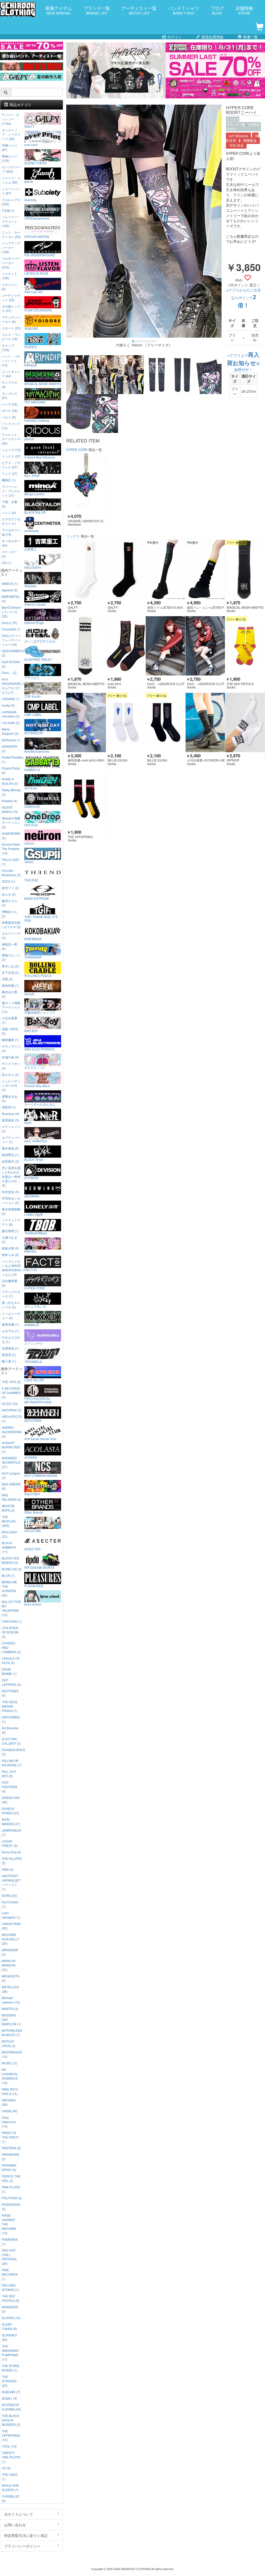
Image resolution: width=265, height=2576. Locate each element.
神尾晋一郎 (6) (10, 946)
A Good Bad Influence (40, 457)
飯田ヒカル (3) (10, 903)
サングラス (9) (10, 384)
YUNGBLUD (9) (11, 2498)
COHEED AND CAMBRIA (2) (11, 1647)
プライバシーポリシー (22, 2546)
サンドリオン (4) (11, 1066)
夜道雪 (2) (9, 1355)
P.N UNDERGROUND (40, 255)
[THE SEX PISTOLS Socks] (245, 646)
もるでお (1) (10, 1331)
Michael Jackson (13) (11, 2000)
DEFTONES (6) (10, 1693)
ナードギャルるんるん (40, 1104)
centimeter (32, 531)
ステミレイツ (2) (11, 1129)
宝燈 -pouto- (33, 696)
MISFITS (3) (10, 2009)
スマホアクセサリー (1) (11, 521)
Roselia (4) (10, 801)
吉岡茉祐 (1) (10, 1348)
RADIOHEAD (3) (11, 2207)
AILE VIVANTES (36, 1141)
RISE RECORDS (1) (10, 2274)
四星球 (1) (9, 1107)
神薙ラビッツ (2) (11, 957)
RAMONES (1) (10, 2241)
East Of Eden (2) (11, 664)
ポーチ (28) (10, 411)
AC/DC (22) (10, 1403)
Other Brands (34, 1512)
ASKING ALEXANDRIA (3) (12, 1432)
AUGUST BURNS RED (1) (11, 1447)
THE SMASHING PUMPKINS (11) (10, 2353)
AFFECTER (32, 1549)
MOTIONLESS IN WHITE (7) (12, 2033)
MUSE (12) (10, 2063)
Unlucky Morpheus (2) (11, 873)
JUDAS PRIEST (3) (10, 1843)
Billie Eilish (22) (10, 1534)
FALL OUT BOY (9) (9, 1774)
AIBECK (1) (10, 583)
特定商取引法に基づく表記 (26, 2535)
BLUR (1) (8, 1575)
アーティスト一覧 (139, 10)
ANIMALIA (32, 1325)
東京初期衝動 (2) (11, 1211)
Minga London (35, 494)
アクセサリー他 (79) (11, 532)
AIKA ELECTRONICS (39, 1049)
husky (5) (8, 705)
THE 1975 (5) (11, 1382)
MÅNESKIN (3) (10, 1952)
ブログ (217, 10)
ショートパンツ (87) (11, 191)
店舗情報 (244, 10)
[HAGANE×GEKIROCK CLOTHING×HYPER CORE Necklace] (86, 483)
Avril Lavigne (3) (11, 1475)
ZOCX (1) (8, 881)
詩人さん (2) (10, 1074)
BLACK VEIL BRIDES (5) (11, 1560)
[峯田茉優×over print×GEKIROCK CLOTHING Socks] (86, 723)
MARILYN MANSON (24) (9, 1965)
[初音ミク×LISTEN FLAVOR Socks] (165, 569)
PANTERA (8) (11, 2148)
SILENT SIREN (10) (10, 809)
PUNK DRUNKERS (38, 310)
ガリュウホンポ (35, 1306)
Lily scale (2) (11, 723)
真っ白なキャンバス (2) (11, 1305)
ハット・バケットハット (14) (11, 361)
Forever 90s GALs (37, 1086)
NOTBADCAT (34, 733)
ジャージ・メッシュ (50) (11, 180)
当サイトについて (19, 2514)
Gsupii (29, 861)
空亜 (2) (7, 979)
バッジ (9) (9, 513)
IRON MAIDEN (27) (11, 1822)
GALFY (29, 126)
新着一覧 (250, 37)
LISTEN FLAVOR (36, 273)
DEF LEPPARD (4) (11, 1682)
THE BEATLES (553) (9, 1521)
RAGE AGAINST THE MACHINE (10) (9, 2224)
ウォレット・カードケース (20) (11, 439)
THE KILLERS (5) (12, 1861)
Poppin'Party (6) (11, 770)
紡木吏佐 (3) (10, 1192)
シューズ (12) (11, 450)
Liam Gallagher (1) (11, 1915)
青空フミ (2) (10, 888)
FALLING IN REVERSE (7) (12, 1763)
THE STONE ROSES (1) (11, 2368)
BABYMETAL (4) (11, 599)
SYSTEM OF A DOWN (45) (11, 2407)
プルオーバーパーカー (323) (11, 263)
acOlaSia (31, 1457)
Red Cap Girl (34, 292)
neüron (29, 843)
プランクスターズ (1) (11, 1294)
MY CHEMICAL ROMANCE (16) (10, 2076)
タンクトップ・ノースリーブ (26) (11, 134)
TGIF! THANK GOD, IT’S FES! (41, 918)
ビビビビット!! (34, 1067)
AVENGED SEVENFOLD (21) (11, 1462)
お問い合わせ (15, 2525)
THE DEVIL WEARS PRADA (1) (10, 1706)
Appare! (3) (10, 590)
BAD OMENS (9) (11, 1486)
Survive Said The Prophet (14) (11, 849)
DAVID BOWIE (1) (9, 1671)
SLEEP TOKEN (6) (9, 2326)
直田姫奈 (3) (10, 1120)
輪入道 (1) (9, 1361)
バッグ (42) (10, 404)
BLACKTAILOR (35, 512)
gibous (29, 439)
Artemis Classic (35, 604)
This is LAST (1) (11, 862)
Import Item (32, 1494)
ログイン (174, 37)
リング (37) (10, 473)
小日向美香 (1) (10, 1020)
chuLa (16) (9, 623)
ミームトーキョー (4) (11, 1316)
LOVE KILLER (34, 1380)
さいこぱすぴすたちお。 (41, 641)
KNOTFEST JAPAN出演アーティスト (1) (11, 1882)
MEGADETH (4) (11, 1978)
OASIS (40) (10, 2111)
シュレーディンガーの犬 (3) (11, 1085)
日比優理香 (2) (10, 1283)
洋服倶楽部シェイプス (40, 1012)
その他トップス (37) (11, 308)
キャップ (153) (8, 347)
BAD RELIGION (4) (12, 1497)
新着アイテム (59, 10)
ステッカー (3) (10, 554)
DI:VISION (31, 1178)
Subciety (30, 200)
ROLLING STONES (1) (10, 2287)
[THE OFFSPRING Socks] (86, 799)
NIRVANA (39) (9, 2102)
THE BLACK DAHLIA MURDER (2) (11, 2420)
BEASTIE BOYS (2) (8, 1508)
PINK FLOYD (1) (11, 2189)
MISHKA (30, 1251)
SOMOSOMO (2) (11, 836)
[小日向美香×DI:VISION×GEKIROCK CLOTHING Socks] (205, 723)
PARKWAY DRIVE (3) (9, 2167)
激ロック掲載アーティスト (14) (11, 1007)
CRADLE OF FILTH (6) (11, 1660)
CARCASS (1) (12, 1621)
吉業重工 (31, 549)
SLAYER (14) (11, 2318)
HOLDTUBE (33, 1530)
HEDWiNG (32, 1196)
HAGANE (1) (11, 699)
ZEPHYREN (33, 1420)
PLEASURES (34, 1586)
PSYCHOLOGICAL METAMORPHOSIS (38, 1400)
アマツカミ (32, 678)
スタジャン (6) (10, 287)
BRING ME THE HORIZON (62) (9, 1588)
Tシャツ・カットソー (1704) (10, 119)
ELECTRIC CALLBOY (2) (11, 1741)
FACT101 (31, 1269)
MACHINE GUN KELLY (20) (10, 1939)
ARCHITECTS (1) (12, 1419)
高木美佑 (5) (10, 1148)
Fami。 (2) (9, 673)
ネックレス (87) (10, 395)
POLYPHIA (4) (12, 2198)
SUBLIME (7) (11, 2392)
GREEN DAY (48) (11, 1800)
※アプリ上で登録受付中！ (243, 362)
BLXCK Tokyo (34, 1159)
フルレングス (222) (11, 202)
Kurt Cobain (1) (10, 1904)
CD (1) (6, 563)
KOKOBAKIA (33, 939)
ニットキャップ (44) (11, 374)
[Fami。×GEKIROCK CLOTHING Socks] (165, 646)
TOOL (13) (9, 2446)
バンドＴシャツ (184, 10)
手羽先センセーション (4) (11, 1200)
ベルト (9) (9, 417)
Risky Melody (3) (11, 792)
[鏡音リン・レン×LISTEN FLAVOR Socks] (205, 569)
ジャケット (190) (10, 276)
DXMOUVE (32, 806)
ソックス (233, 119)
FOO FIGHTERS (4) (10, 1787)
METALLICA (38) (10, 1989)
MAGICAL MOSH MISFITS (43, 383)
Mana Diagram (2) (10, 731)
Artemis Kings (34, 622)
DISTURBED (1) (11, 1719)
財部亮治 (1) (10, 1155)
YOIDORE (31, 328)
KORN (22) (9, 1895)
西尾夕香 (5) (10, 1248)
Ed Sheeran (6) (10, 1730)
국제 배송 (236, 145)
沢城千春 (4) (10, 1057)
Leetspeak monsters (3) (11, 714)
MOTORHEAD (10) (12, 2054)
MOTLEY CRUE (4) (9, 2043)
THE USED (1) (10, 2477)
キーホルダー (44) (11, 543)
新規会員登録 (212, 37)
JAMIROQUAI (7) (11, 1832)
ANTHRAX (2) (12, 1410)
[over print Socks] (126, 646)
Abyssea (30, 586)
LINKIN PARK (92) (11, 1926)
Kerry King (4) (12, 1852)
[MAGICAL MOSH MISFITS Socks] (245, 569)
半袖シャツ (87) (10, 147)
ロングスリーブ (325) (11, 169)
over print (31, 144)
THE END (31, 880)
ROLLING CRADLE (38, 975)
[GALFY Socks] (86, 569)
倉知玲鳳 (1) (10, 985)
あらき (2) (9, 894)
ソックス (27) (11, 456)
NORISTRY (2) (10, 749)
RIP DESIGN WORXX (39, 1567)
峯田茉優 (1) (10, 1324)
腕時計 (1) (9, 480)
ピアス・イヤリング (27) (11, 465)
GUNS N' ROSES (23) (10, 1811)
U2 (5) (6, 2468)
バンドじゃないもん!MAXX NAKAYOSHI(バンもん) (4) (12, 1268)
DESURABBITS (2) (12, 653)
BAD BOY (31, 1031)
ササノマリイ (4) (11, 1048)
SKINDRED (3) (10, 2309)
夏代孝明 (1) (10, 1231)
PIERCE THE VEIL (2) (11, 2178)
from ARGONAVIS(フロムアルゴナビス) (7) (12, 686)
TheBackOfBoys (36, 1233)
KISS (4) (8, 1869)
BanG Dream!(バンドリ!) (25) (11, 612)
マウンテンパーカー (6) (11, 319)
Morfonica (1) (11, 740)
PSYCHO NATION (37, 236)
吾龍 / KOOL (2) (10, 1031)
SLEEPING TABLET (38, 659)
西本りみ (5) (10, 1255)
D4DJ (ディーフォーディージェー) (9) (11, 640)
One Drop (31, 825)
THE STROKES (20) (9, 2381)
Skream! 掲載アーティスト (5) (11, 822)
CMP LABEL (33, 714)
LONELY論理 (34, 1214)
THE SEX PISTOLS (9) (11, 2298)
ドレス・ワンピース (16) (11, 337)
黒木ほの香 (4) (10, 994)
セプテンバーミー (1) (11, 1140)
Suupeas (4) (10, 1113)
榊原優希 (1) (10, 1040)
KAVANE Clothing (37, 420)
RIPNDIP (31, 365)
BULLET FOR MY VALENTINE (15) (11, 1608)
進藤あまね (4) (10, 1098)
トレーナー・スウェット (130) (11, 221)
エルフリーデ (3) (11, 935)
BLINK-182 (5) (12, 1569)
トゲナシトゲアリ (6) (11, 1222)
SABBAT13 (32, 770)
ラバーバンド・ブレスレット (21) (11, 491)
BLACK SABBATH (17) (9, 1547)
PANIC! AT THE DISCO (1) (10, 2137)
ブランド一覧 (97, 10)
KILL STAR (32, 475)
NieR (28, 1122)
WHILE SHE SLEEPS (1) (10, 2487)
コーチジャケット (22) (11, 297)
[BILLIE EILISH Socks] (126, 723)
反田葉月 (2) (10, 1161)
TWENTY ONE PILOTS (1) (11, 2457)
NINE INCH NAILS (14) (10, 2091)
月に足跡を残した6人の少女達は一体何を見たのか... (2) (11, 1176)
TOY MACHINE (35, 402)
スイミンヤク (34, 1343)
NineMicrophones (37, 751)
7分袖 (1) (8, 210)
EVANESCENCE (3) (12, 1752)
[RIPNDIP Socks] (245, 723)
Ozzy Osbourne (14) (9, 2122)
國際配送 (250, 141)
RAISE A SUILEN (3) (10, 781)
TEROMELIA (33, 1361)
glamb (29, 181)
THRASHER (33, 957)
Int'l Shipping (238, 136)
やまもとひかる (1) (11, 1339)
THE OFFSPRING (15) (11, 2435)
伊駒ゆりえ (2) (10, 914)
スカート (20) (11, 328)
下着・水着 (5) (10, 504)
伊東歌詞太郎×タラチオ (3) (11, 925)
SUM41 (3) (9, 2398)
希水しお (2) (10, 966)
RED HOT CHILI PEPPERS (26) (9, 2257)
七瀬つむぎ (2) (10, 1239)
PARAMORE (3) (11, 2157)
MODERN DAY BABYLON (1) (11, 2019)
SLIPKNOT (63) (9, 2337)
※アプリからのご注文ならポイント (244, 298)
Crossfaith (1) (11, 629)
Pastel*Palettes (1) (12, 759)
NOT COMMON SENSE (41, 1475)
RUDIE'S (31, 347)
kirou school (33, 1604)
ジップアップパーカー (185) (11, 247)
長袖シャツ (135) (10, 158)
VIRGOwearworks (37, 218)
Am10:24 (31, 788)
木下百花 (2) (10, 972)
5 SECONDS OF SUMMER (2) (11, 1393)
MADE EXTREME (37, 898)
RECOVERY (33, 567)
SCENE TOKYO (35, 163)
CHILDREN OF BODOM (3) (10, 1632)
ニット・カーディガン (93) (11, 234)
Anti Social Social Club (40, 1439)
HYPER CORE (77, 450)
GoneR (29, 994)
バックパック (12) (11, 426)
